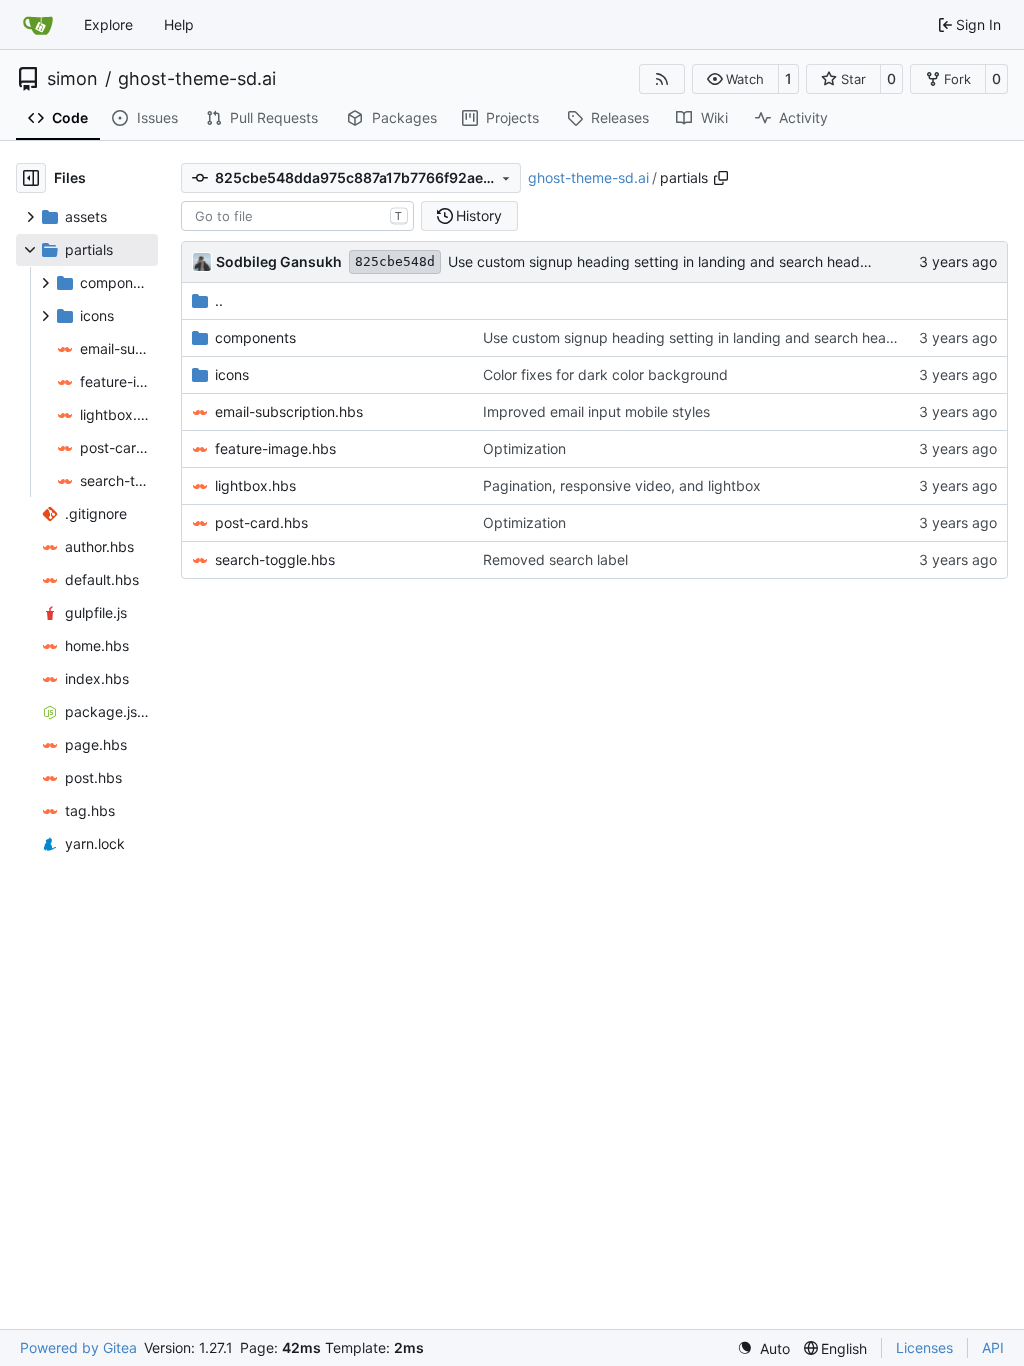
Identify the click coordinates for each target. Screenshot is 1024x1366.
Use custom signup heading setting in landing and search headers (664, 261)
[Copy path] (721, 178)
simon (72, 79)
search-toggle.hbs (275, 559)
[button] (735, 79)
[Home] (38, 25)
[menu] (763, 1348)
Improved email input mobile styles (596, 411)
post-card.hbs (261, 522)
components (255, 337)
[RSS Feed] (662, 79)
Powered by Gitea (78, 1347)
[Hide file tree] (31, 178)
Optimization (524, 448)
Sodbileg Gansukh (279, 261)
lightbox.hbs (255, 485)
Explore (108, 24)
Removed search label (555, 559)
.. (219, 300)
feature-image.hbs (275, 448)
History (479, 215)
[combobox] (297, 216)
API (993, 1347)
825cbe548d (395, 261)
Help (179, 24)
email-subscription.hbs (289, 411)
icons (232, 374)
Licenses (924, 1347)
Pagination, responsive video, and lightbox (622, 485)
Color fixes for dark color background (605, 374)
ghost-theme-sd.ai (197, 79)
